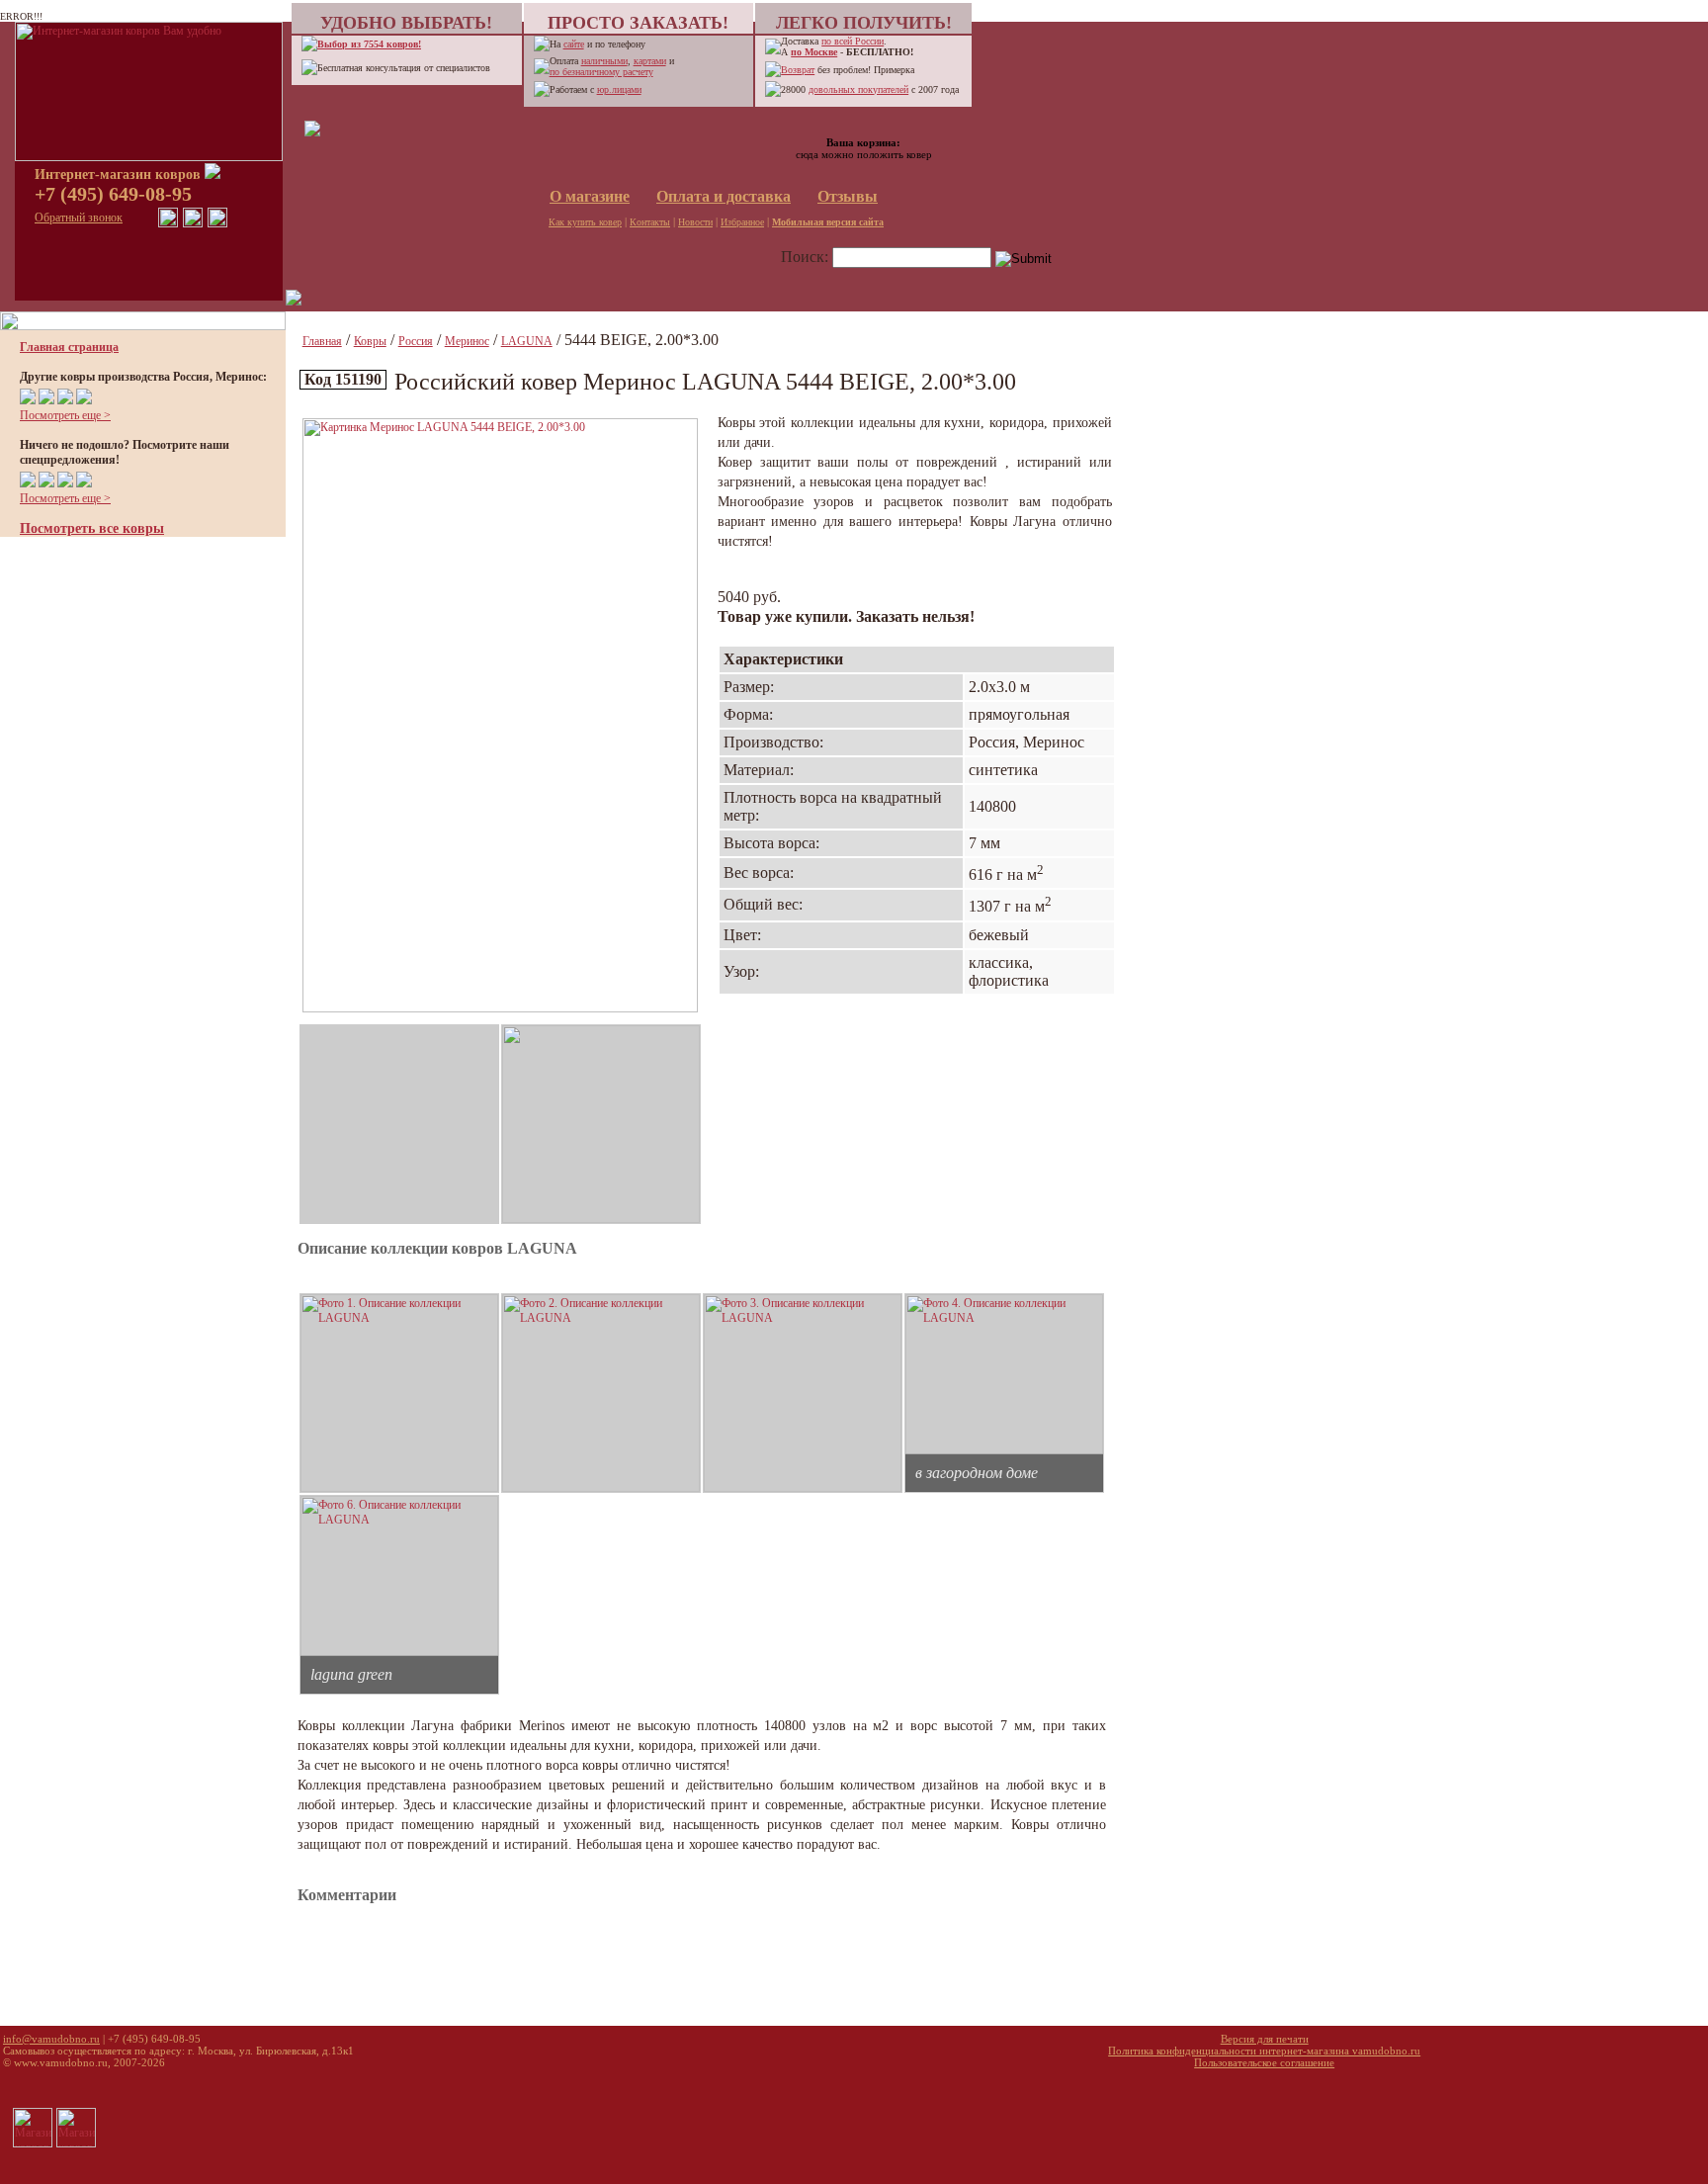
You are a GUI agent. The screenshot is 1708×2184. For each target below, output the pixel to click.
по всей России (853, 41)
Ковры (370, 341)
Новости (695, 222)
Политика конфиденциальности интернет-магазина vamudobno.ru (1264, 2051)
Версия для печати (1265, 2039)
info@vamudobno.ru (51, 2039)
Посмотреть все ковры (92, 528)
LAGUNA (527, 341)
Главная (322, 341)
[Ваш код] (312, 132)
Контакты (650, 222)
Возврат (798, 70)
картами (650, 61)
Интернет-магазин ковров (120, 175)
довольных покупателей (858, 89)
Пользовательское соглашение (1264, 2062)
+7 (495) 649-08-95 (113, 194)
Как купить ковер (585, 222)
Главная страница (69, 347)
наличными (604, 61)
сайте (574, 44)
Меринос (467, 341)
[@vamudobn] (217, 223)
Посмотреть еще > (65, 415)
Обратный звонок (79, 218)
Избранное (742, 222)
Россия (416, 341)
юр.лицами (619, 89)
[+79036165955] (168, 223)
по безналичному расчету (601, 72)
